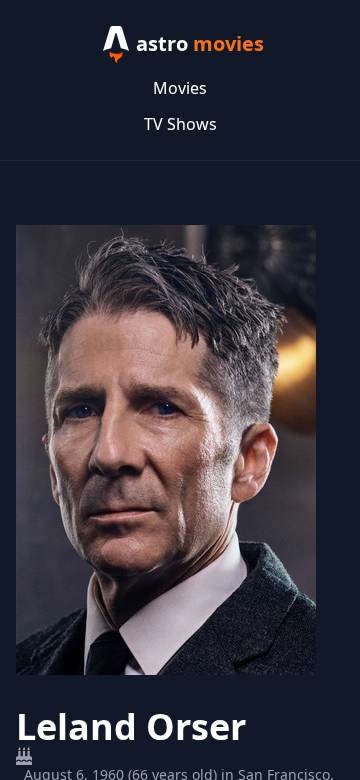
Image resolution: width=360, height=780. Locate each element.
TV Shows (180, 124)
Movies (180, 88)
